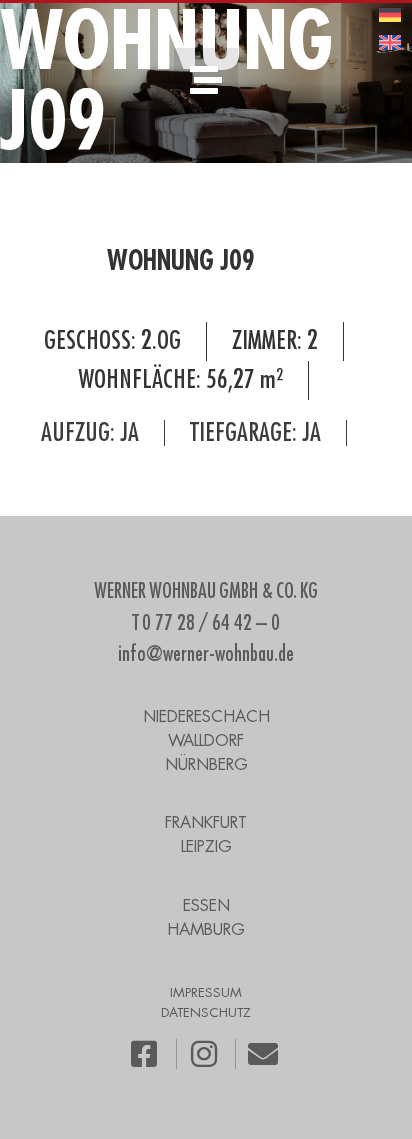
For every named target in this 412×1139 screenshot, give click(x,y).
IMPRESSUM (206, 992)
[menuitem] (390, 14)
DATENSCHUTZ (206, 1012)
